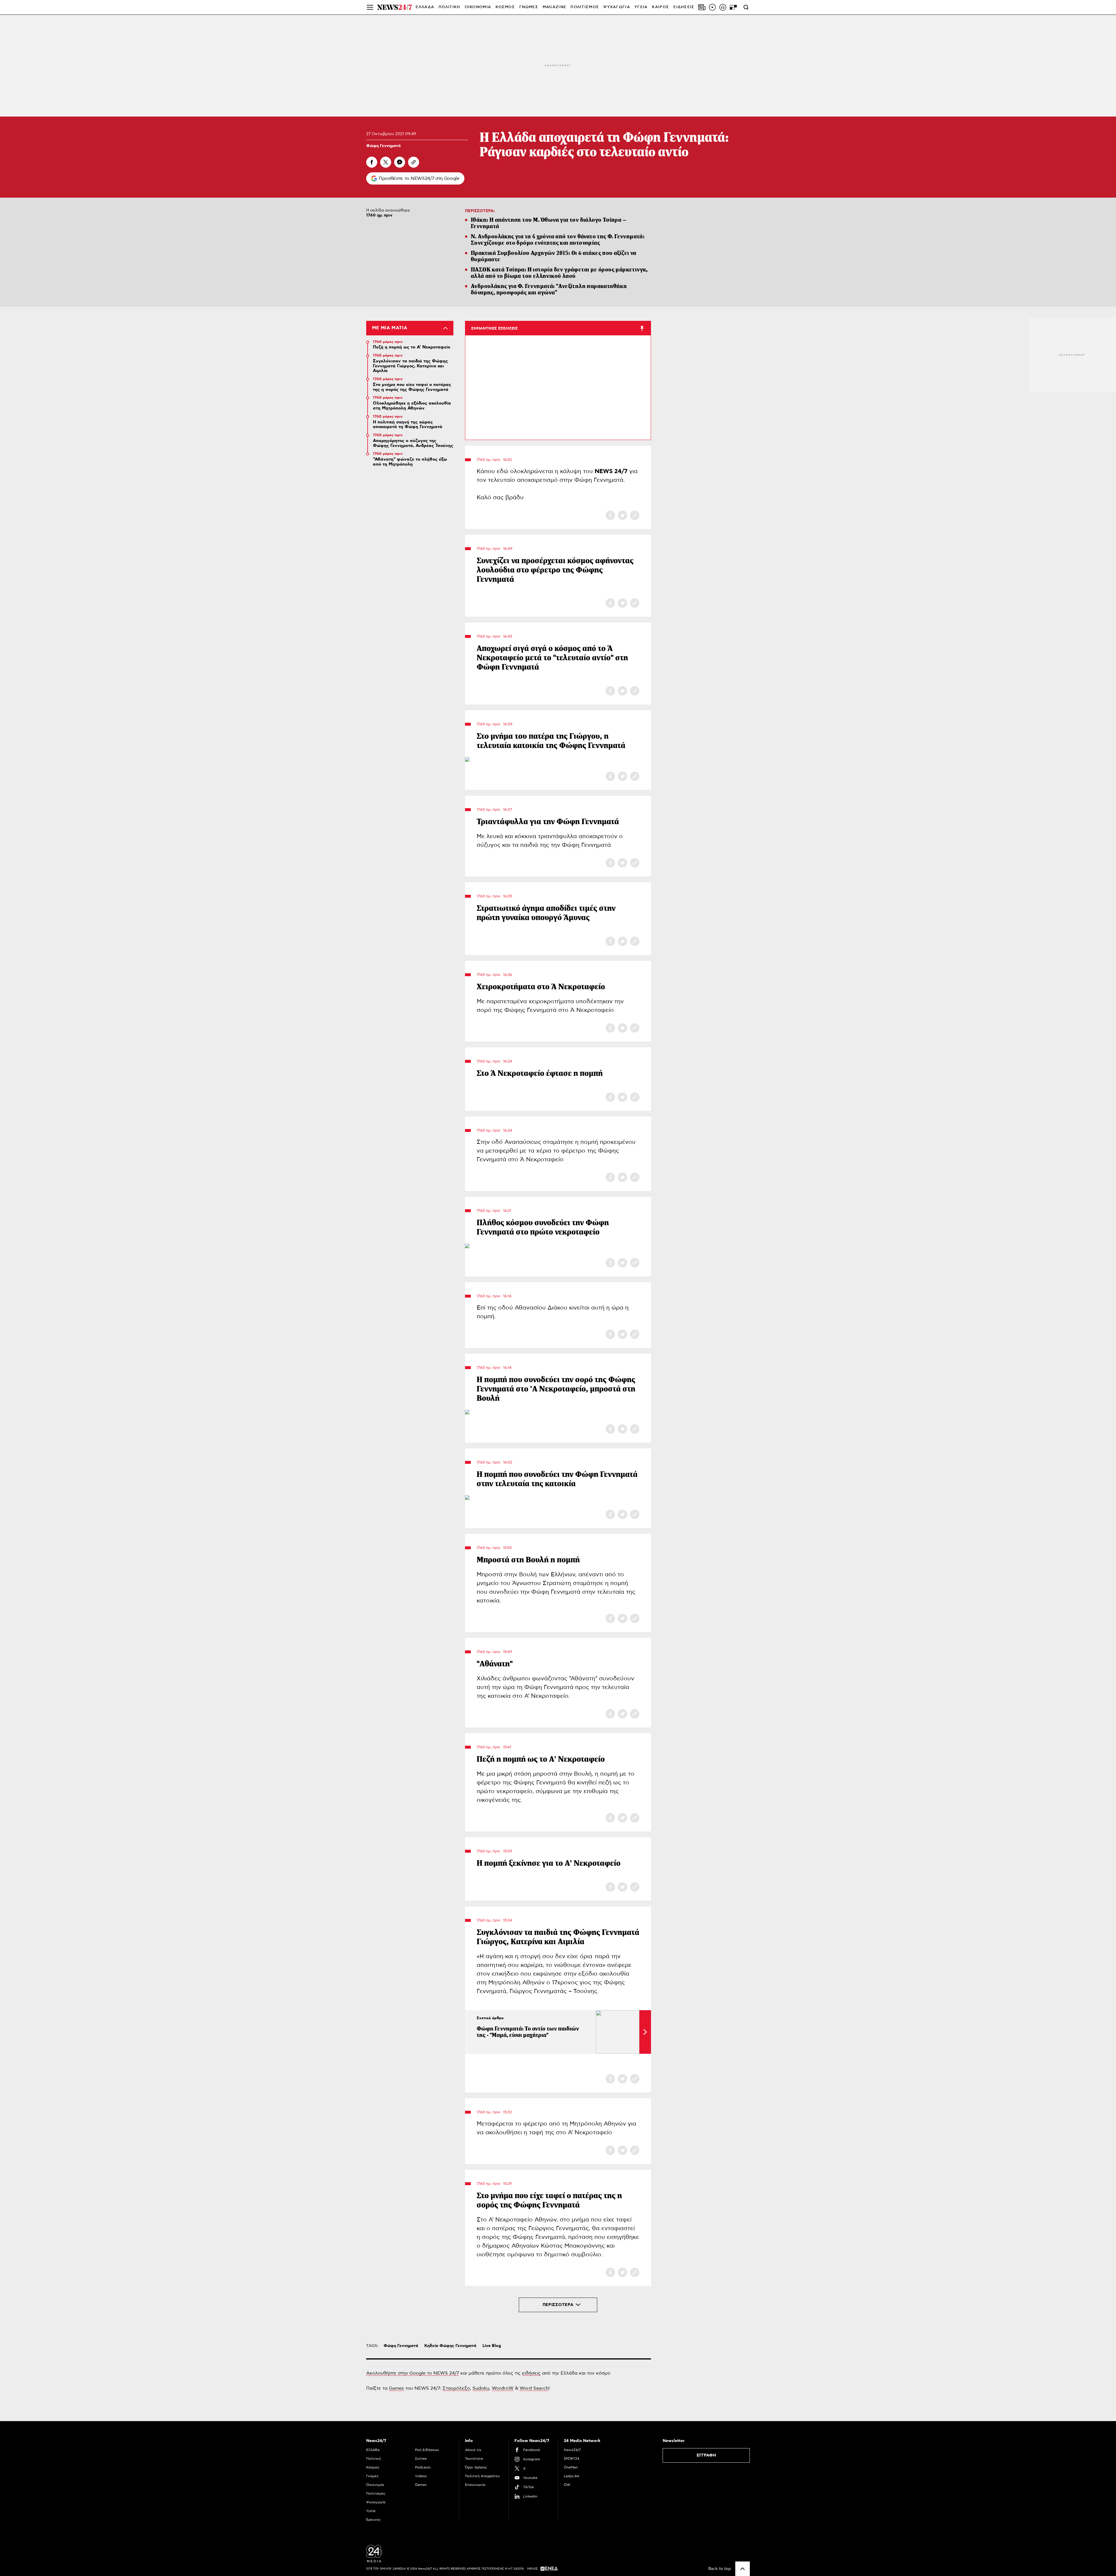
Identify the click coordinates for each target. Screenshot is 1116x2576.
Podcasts (423, 2467)
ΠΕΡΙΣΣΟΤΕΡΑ (558, 2305)
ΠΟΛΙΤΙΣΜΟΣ (585, 7)
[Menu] (370, 7)
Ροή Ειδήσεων (427, 2450)
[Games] (733, 7)
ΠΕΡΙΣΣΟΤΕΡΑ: (480, 211)
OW (567, 2485)
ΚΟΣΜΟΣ (505, 7)
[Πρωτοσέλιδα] (702, 7)
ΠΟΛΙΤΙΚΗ (449, 7)
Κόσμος (373, 2467)
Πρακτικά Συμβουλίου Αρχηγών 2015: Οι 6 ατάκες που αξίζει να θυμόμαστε (554, 256)
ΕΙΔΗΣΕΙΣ (684, 7)
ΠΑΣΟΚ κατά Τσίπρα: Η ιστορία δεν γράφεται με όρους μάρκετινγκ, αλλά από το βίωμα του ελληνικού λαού (559, 273)
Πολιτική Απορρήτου (482, 2476)
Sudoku (481, 2388)
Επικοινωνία (475, 2485)
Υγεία (371, 2511)
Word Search (534, 2388)
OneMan (571, 2467)
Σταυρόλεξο (456, 2388)
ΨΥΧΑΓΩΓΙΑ (617, 7)
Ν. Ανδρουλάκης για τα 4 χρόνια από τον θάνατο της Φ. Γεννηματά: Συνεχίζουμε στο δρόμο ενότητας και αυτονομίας (558, 240)
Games (396, 2388)
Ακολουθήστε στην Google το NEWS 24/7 (413, 2373)
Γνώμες (372, 2476)
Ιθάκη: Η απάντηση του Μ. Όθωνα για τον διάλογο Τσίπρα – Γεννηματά (549, 223)
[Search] (746, 7)
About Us (473, 2450)
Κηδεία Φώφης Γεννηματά (450, 2346)
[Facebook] (372, 162)
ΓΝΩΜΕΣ (529, 7)
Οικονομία (375, 2485)
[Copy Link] (414, 162)
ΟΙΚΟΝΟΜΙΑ (478, 7)
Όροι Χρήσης (476, 2467)
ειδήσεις (531, 2373)
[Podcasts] (723, 7)
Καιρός (660, 7)
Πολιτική (373, 2459)
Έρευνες (373, 2520)
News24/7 (572, 2450)
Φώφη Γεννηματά (383, 146)
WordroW (503, 2388)
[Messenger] (400, 162)
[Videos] (712, 7)
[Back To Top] (743, 2569)
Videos (421, 2476)
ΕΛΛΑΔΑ (425, 7)
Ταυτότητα (474, 2459)
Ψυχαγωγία (376, 2502)
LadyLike (572, 2476)
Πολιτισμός (376, 2493)
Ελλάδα (373, 2450)
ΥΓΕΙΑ (641, 7)
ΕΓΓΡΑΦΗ (706, 2455)
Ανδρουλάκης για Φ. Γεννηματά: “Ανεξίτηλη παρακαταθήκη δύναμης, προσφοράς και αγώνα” (549, 289)
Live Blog (492, 2346)
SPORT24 (572, 2459)
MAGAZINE (554, 7)
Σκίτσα (421, 2459)
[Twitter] (386, 162)
